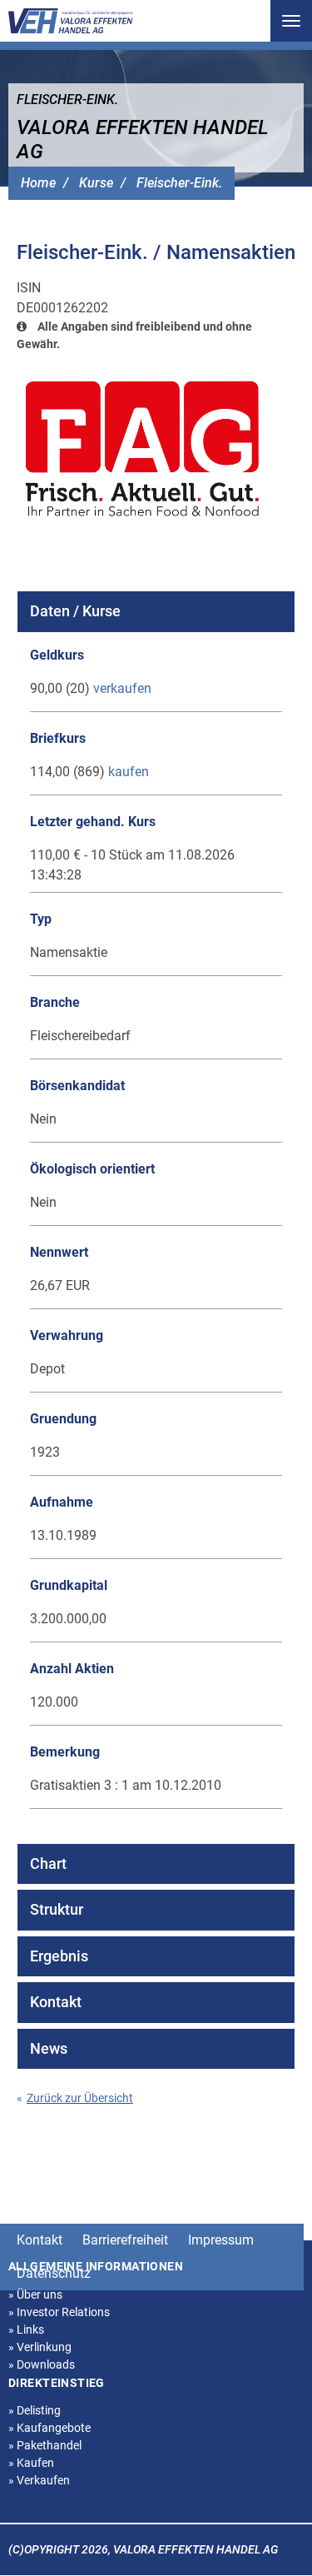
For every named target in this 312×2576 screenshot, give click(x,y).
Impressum (221, 2240)
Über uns (35, 2294)
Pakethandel (45, 2445)
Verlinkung (40, 2347)
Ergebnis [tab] (59, 1956)
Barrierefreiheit (125, 2240)
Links (26, 2329)
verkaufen (122, 688)
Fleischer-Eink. (179, 183)
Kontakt (40, 2240)
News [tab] (49, 2048)
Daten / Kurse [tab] (75, 611)
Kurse (96, 183)
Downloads (42, 2364)
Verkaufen (39, 2480)
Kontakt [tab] (56, 2002)
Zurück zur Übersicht (75, 2098)
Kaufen (31, 2463)
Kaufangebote (50, 2428)
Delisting (35, 2410)
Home (38, 183)
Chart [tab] (48, 1863)
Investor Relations (59, 2312)
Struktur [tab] (57, 1909)
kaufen (129, 772)
